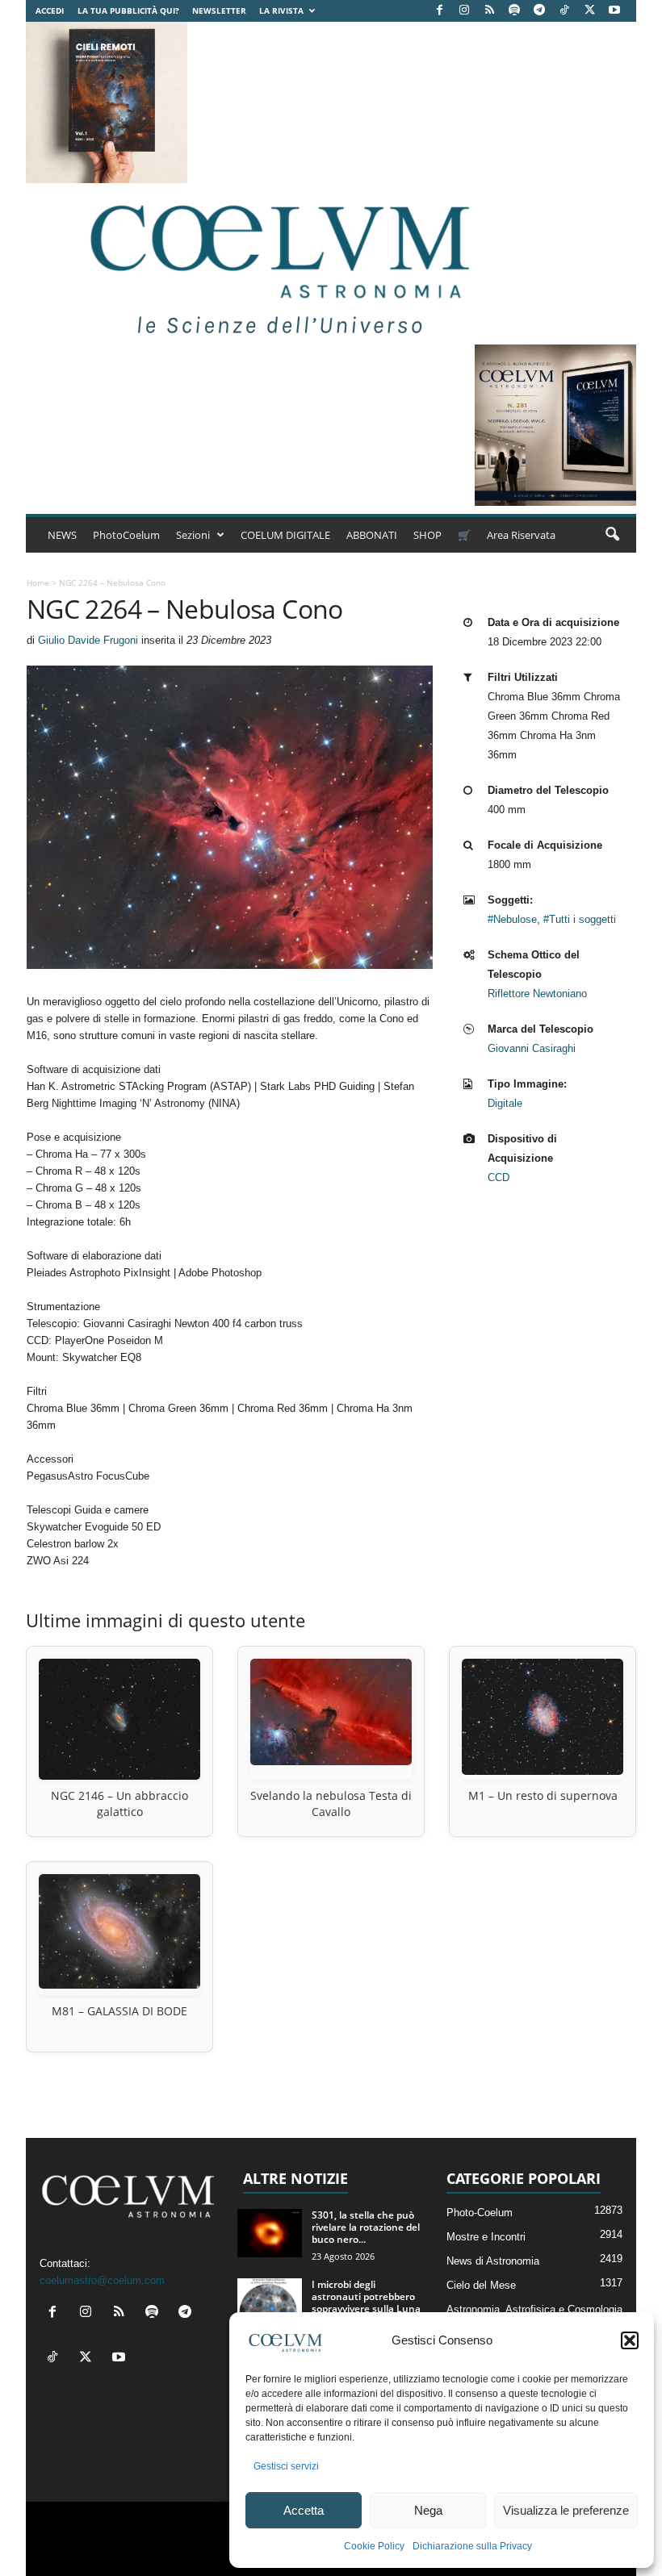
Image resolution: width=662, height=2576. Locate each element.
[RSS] (489, 11)
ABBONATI (372, 535)
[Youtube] (614, 11)
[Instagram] (464, 11)
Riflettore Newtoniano (537, 994)
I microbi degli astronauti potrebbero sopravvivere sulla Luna (366, 2296)
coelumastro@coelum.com (102, 2280)
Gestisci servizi (286, 2466)
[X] (589, 11)
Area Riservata (521, 535)
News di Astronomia (493, 2261)
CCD (499, 1177)
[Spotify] (514, 11)
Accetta (304, 2510)
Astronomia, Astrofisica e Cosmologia (534, 2309)
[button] (630, 2340)
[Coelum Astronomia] (276, 264)
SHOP (427, 535)
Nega (428, 2510)
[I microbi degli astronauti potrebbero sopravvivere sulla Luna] (270, 2303)
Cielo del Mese (481, 2285)
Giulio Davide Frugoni (88, 640)
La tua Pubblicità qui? (128, 10)
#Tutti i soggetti (580, 919)
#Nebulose (512, 919)
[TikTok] (564, 11)
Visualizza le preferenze (566, 2510)
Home (38, 582)
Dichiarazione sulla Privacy (472, 2546)
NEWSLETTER (219, 10)
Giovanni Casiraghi (532, 1048)
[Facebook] (439, 11)
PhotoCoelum (126, 535)
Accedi (50, 10)
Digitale (505, 1103)
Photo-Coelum (480, 2213)
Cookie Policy (374, 2546)
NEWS (62, 535)
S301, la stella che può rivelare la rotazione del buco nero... (366, 2227)
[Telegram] (539, 11)
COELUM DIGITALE (285, 535)
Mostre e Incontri (486, 2237)
